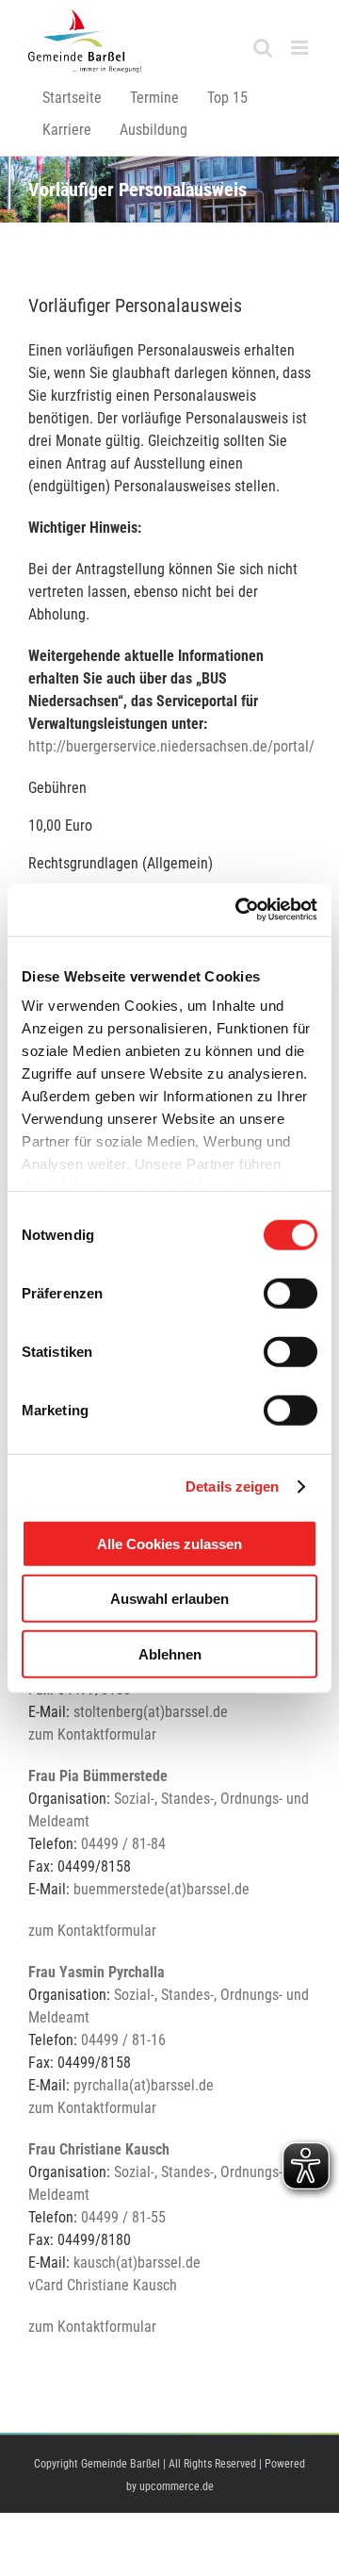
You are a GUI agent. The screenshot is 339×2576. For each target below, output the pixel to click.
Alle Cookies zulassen (169, 1543)
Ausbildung (153, 130)
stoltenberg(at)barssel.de (151, 1712)
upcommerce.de (177, 2486)
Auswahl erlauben (169, 1599)
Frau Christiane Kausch (99, 2149)
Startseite (72, 98)
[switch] (291, 1293)
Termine (154, 98)
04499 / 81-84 (123, 1844)
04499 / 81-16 (123, 2040)
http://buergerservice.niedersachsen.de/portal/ (171, 746)
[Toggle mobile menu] (301, 48)
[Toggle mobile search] (263, 48)
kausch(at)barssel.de (137, 2262)
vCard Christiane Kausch (103, 2285)
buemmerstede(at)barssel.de (161, 1889)
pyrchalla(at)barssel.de (144, 2085)
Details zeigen (232, 1486)
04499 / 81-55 (123, 2217)
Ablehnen (170, 1653)
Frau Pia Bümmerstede (98, 1776)
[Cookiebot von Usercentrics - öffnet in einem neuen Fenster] (239, 910)
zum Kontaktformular (92, 1734)
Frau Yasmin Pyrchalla (97, 1972)
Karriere (67, 130)
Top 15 (227, 98)
